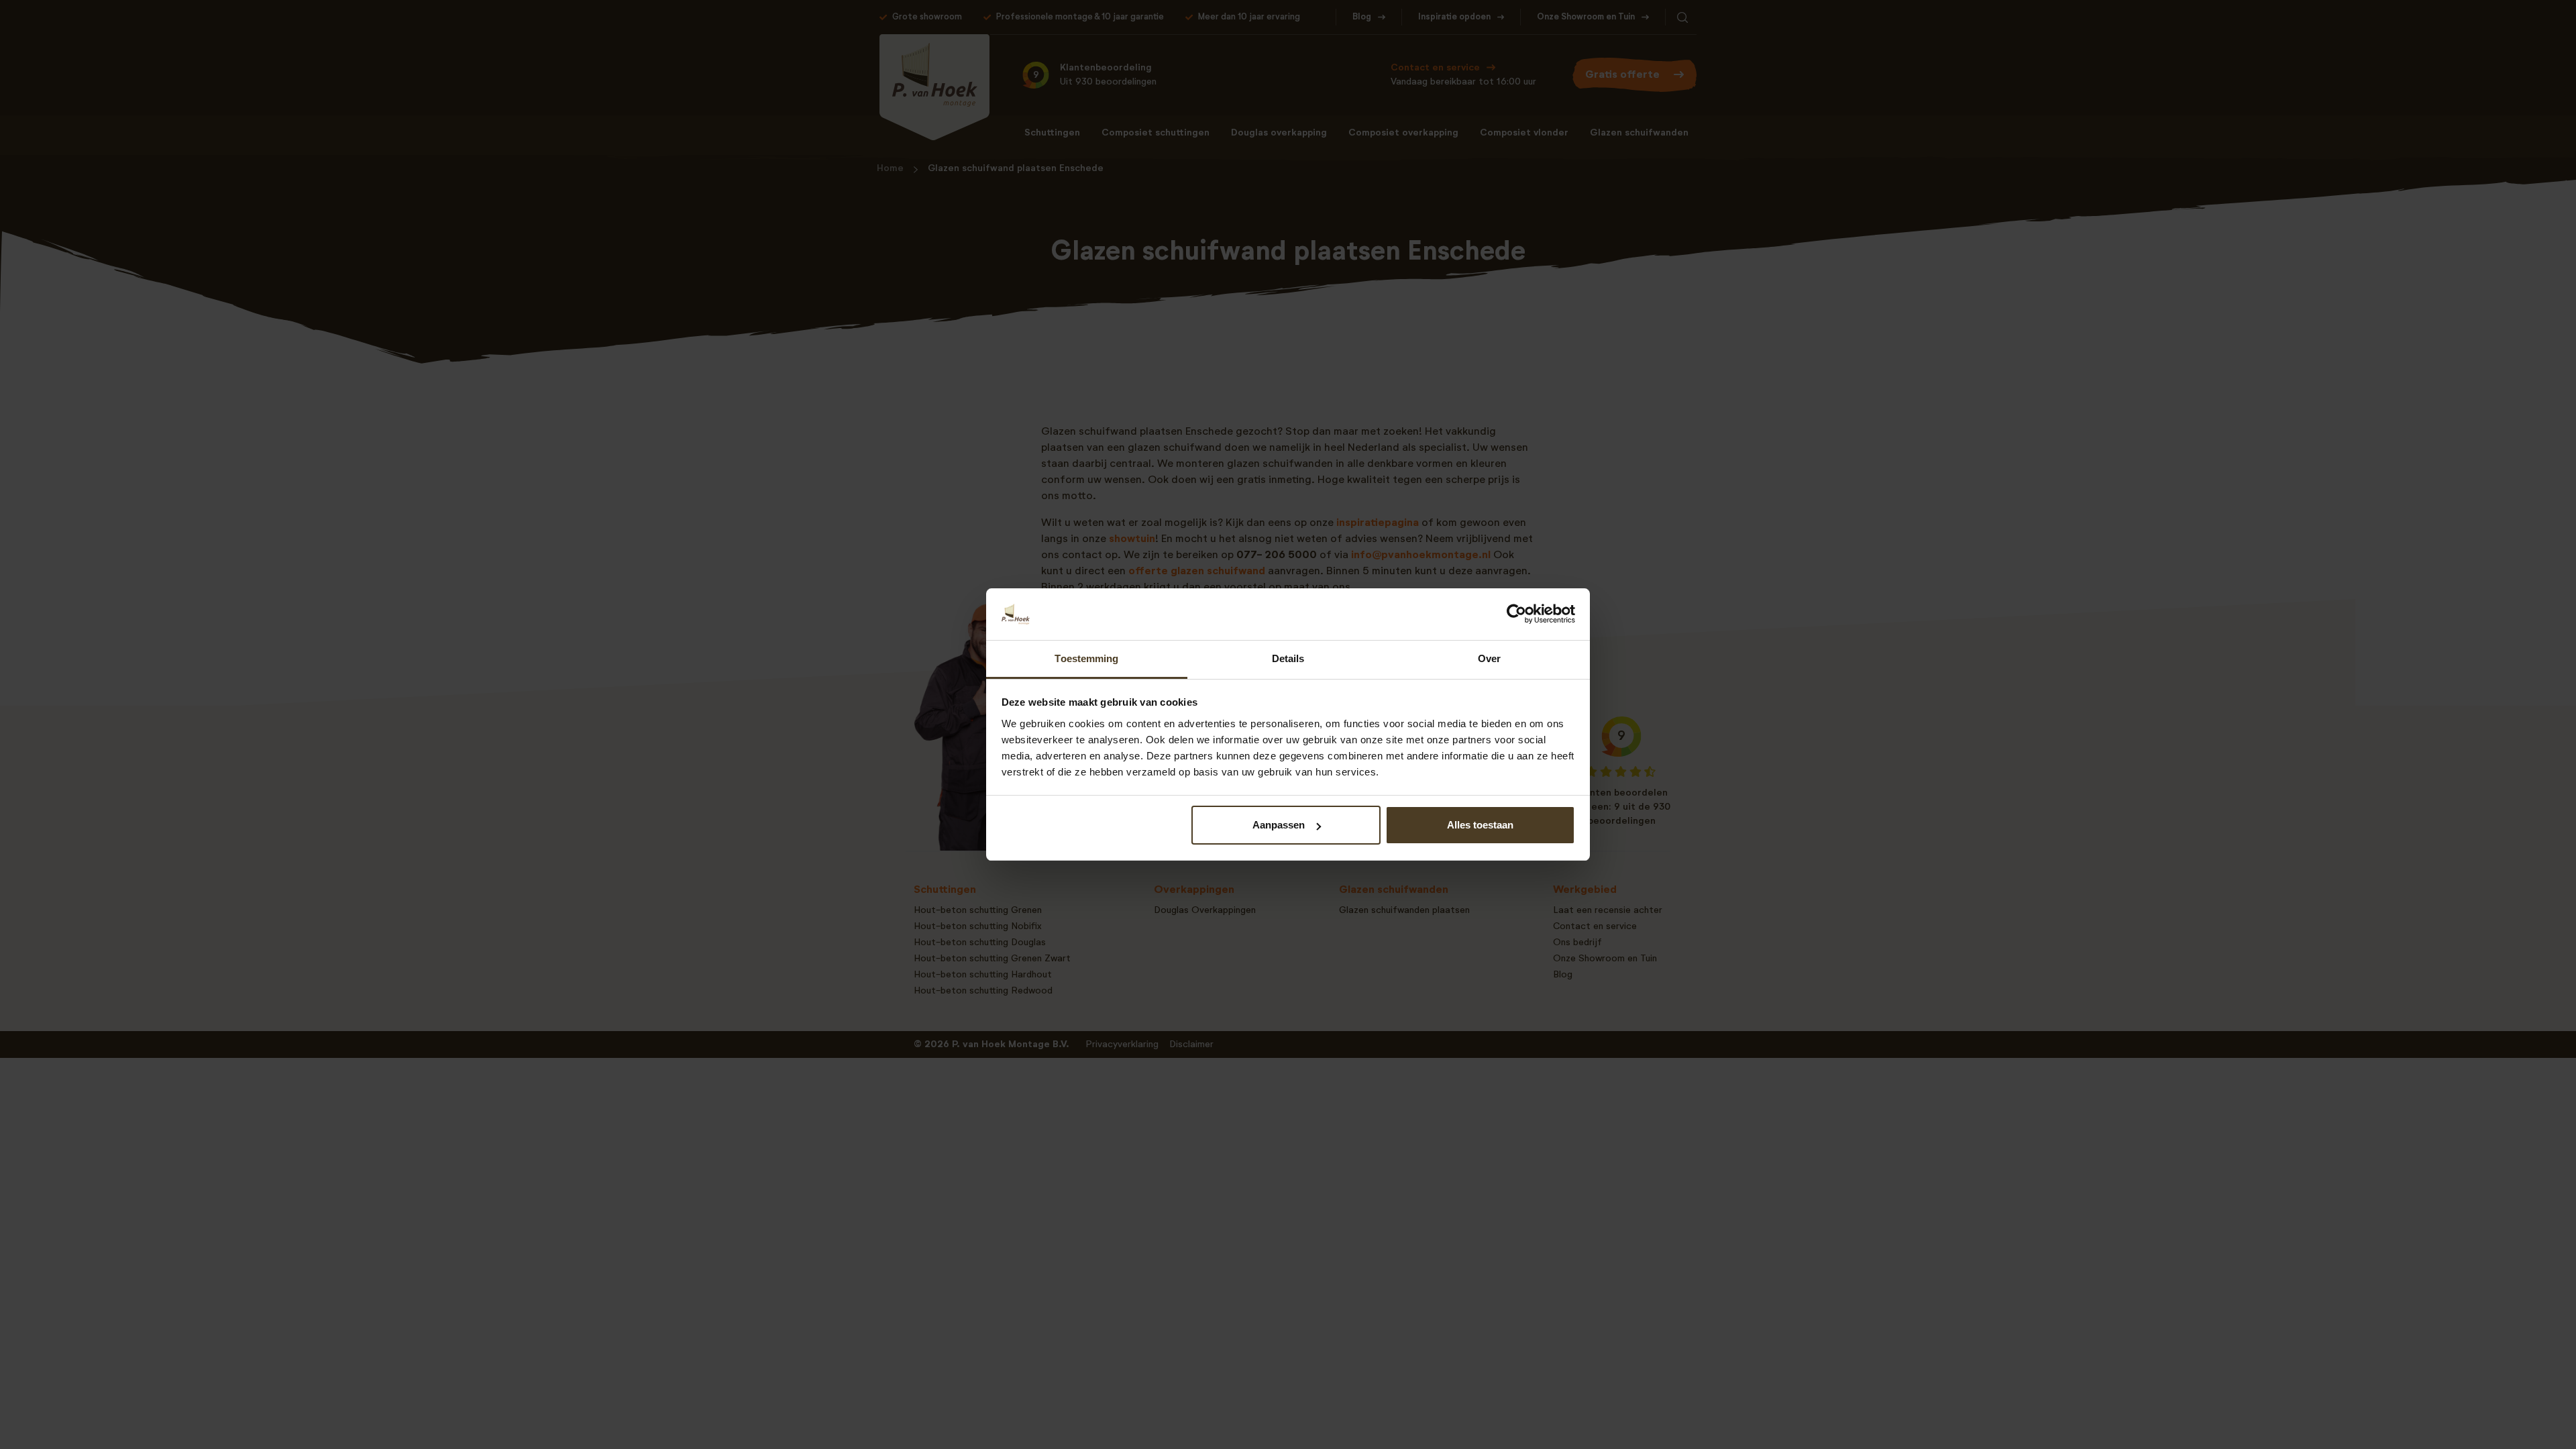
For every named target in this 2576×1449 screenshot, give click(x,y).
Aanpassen (1279, 825)
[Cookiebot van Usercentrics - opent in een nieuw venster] (1516, 614)
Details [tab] (1288, 658)
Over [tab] (1489, 658)
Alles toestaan (1480, 825)
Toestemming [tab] (1086, 658)
